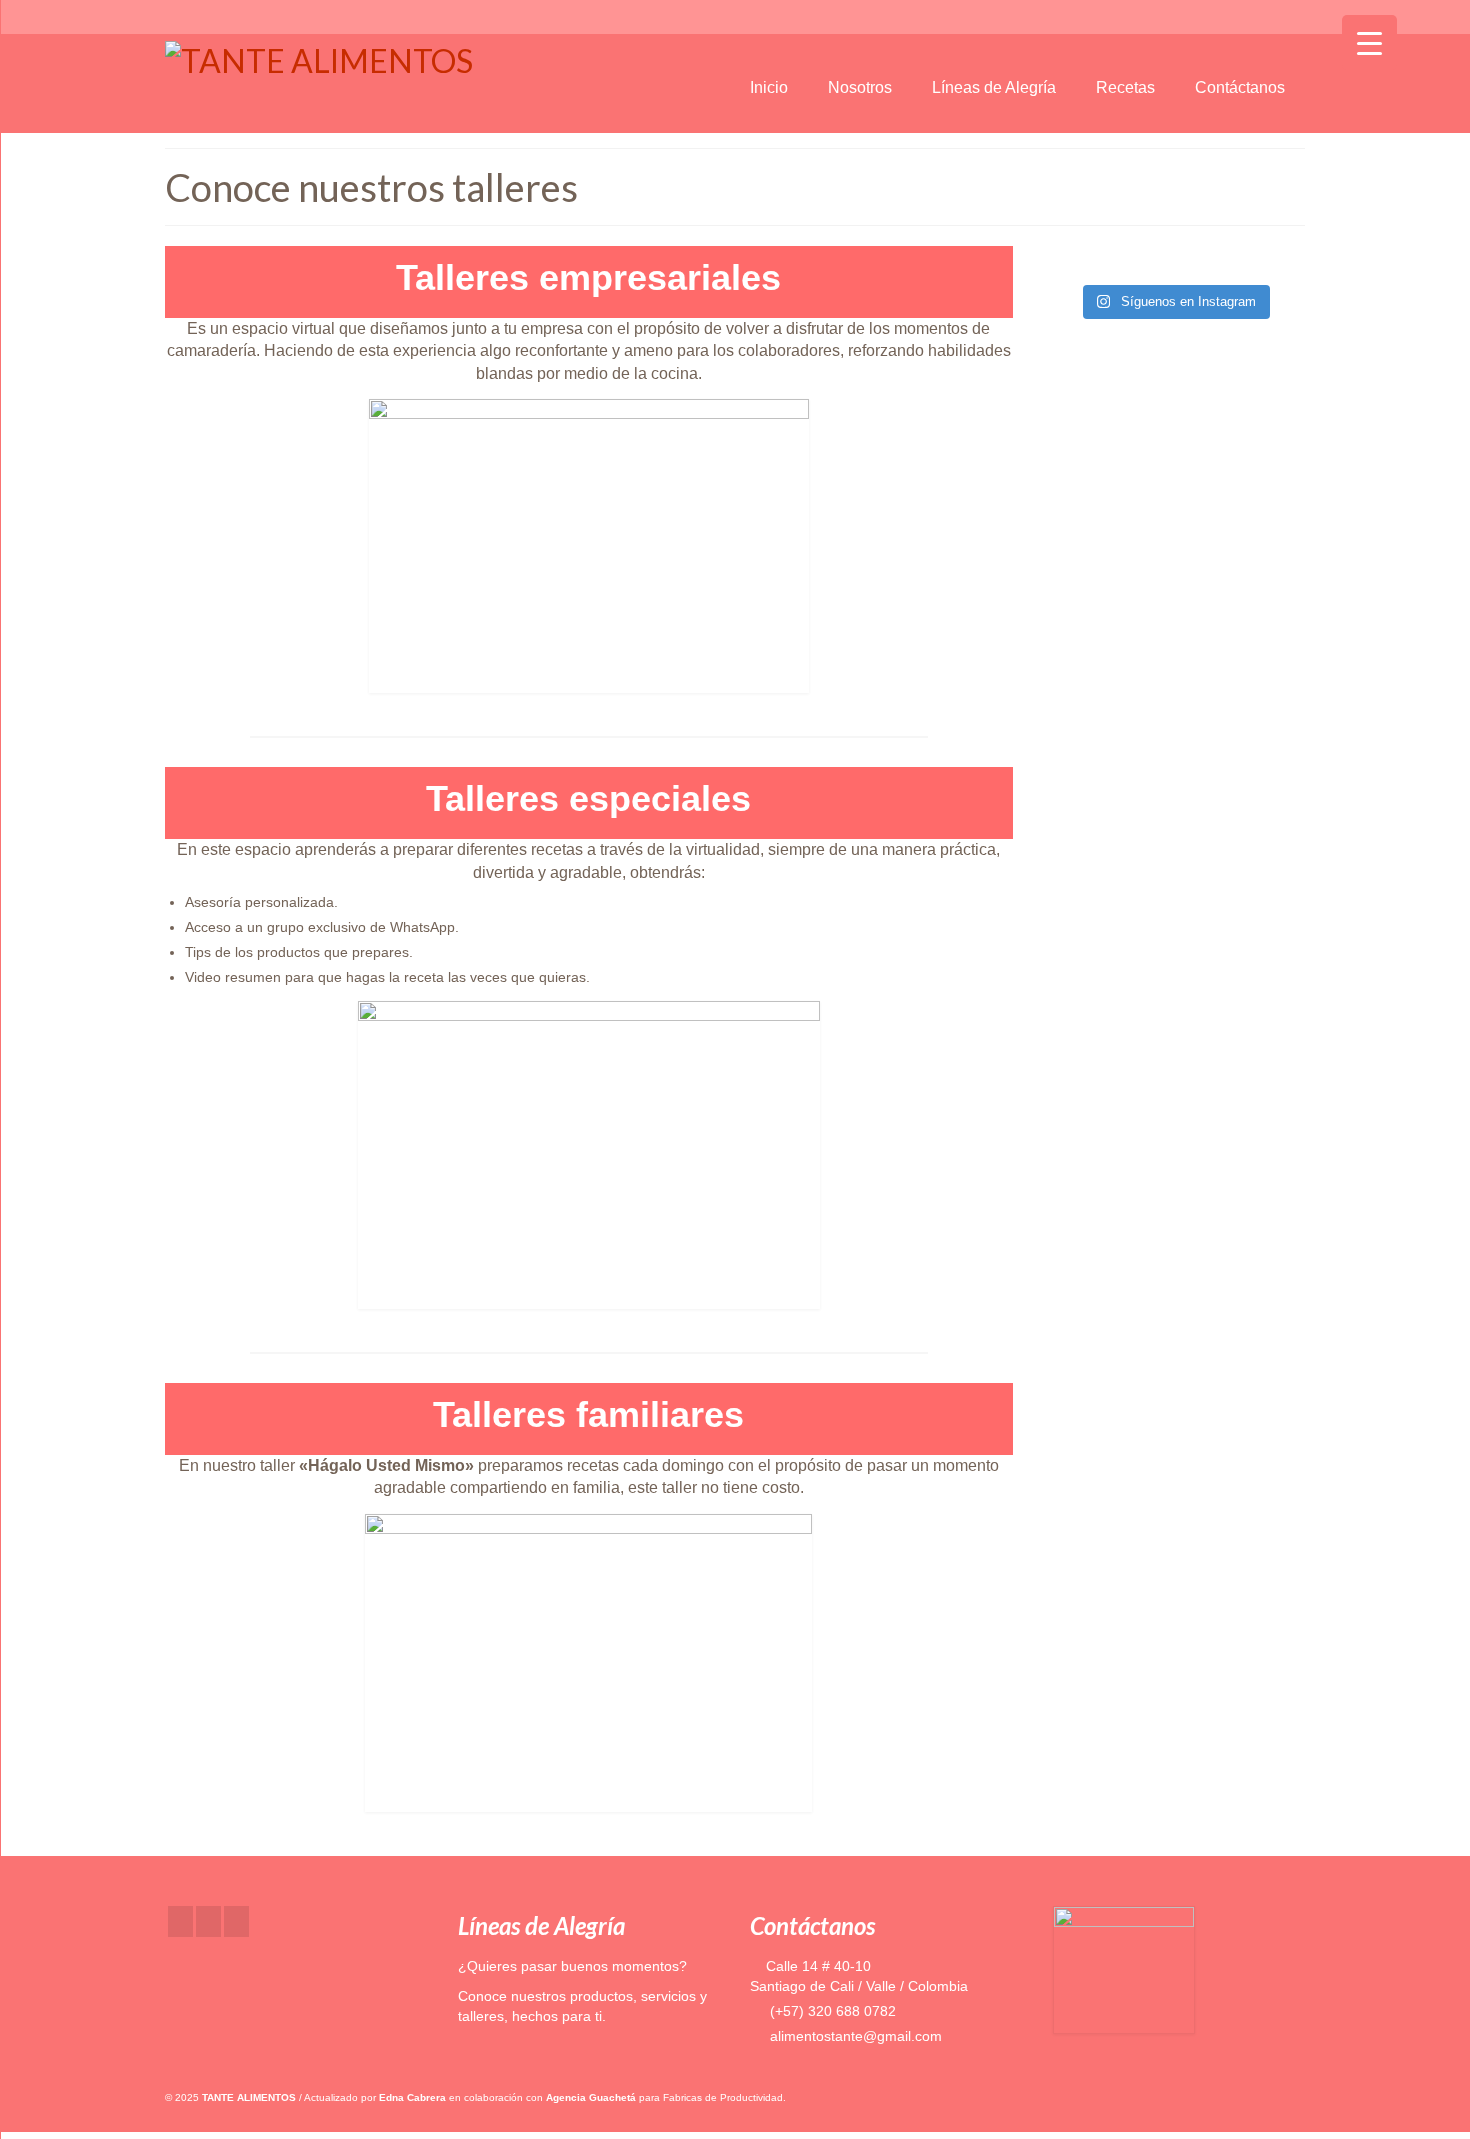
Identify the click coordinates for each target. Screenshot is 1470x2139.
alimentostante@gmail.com (854, 2036)
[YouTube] (236, 1921)
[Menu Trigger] (1369, 42)
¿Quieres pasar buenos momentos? (572, 1966)
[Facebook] (180, 1921)
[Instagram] (208, 1921)
